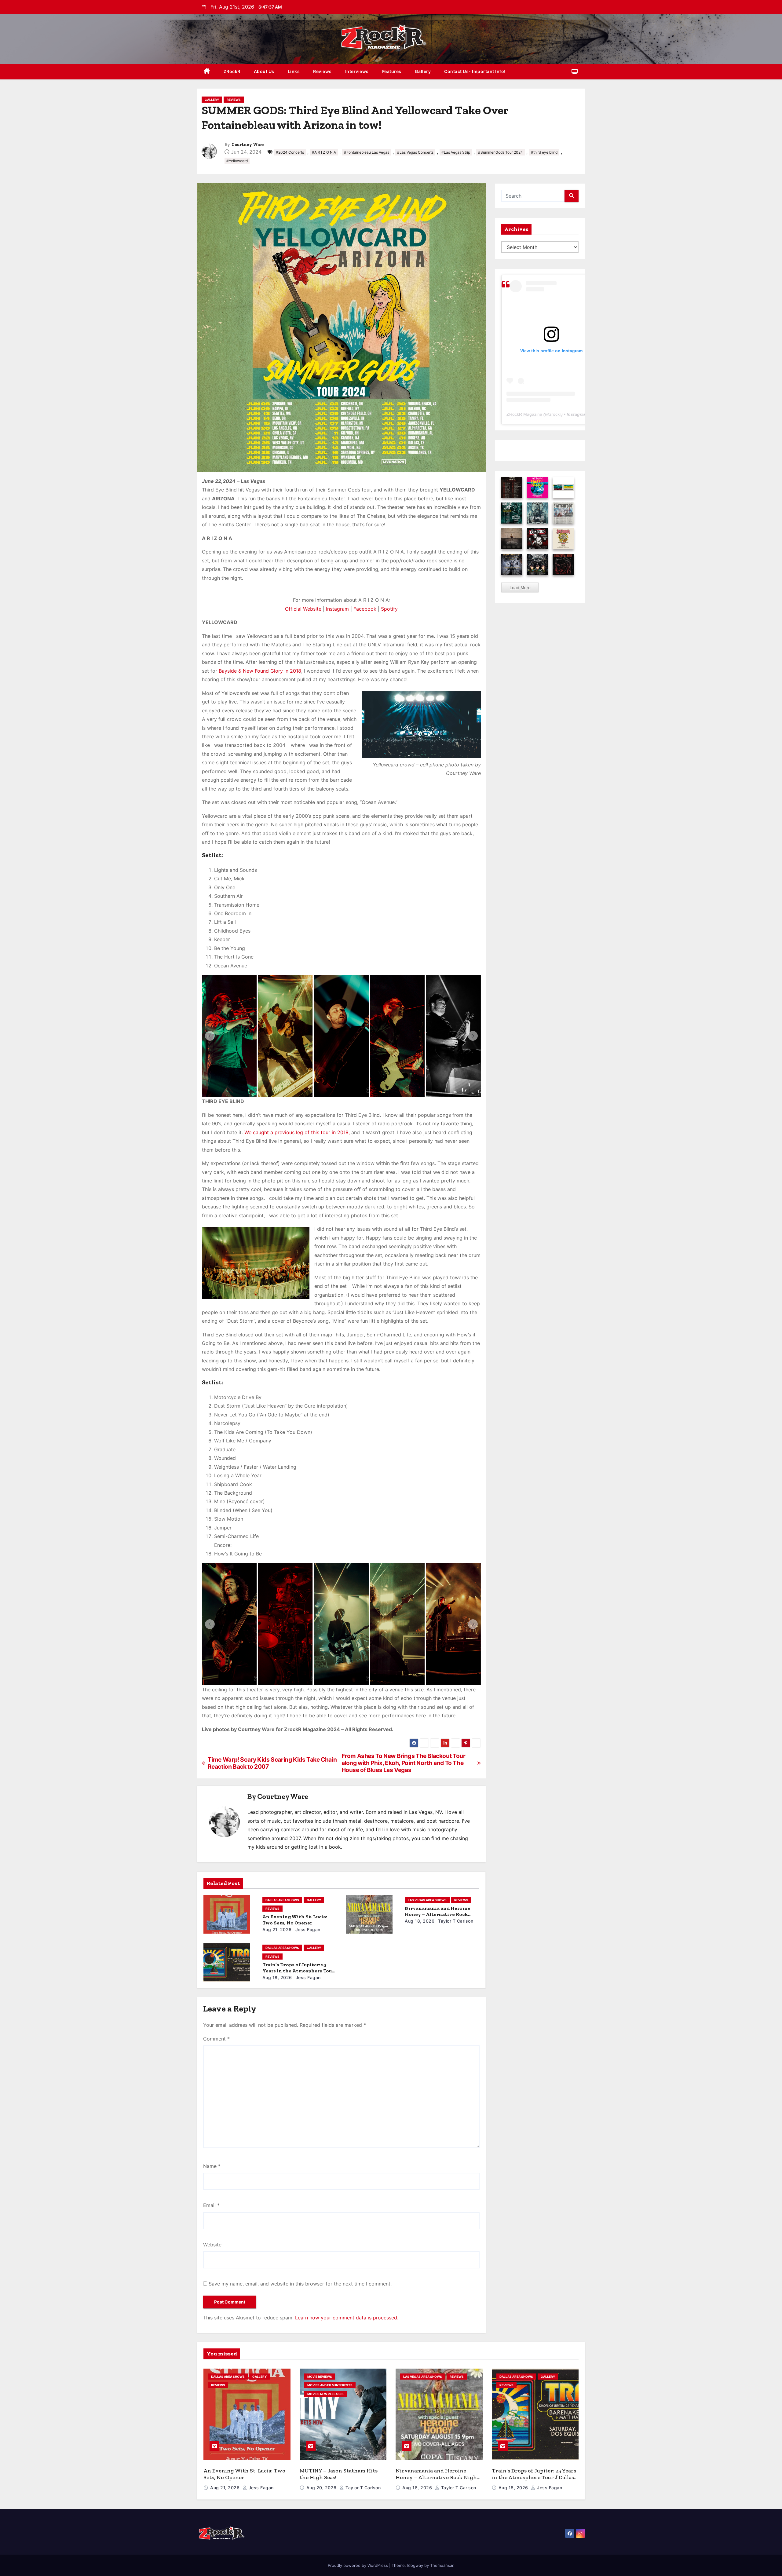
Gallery (423, 71)
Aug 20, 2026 (322, 2488)
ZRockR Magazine (524, 414)
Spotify (389, 609)
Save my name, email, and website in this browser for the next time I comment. (300, 2284)
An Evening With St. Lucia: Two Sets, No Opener (295, 1920)
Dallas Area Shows (282, 1900)
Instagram (337, 609)
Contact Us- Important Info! (475, 71)
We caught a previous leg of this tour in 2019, (297, 1132)
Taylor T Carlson (455, 1921)
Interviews (357, 71)
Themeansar (442, 2565)
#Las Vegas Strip (456, 152)
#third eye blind (544, 152)
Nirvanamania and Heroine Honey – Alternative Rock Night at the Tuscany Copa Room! (437, 2477)
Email (211, 2205)
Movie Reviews (320, 2377)
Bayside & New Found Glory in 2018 (260, 671)
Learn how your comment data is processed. (347, 2318)
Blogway (415, 2565)
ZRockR (232, 71)
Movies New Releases (325, 2394)
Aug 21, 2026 (277, 1929)
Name (212, 2166)
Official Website (303, 609)
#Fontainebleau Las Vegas (367, 152)
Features (392, 71)
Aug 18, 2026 (420, 1921)
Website (212, 2245)
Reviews (322, 71)
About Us (264, 71)
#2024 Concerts (290, 152)
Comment (216, 2039)
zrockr (555, 414)
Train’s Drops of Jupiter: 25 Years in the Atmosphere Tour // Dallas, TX (298, 1971)
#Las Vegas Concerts (415, 152)
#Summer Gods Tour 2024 (501, 152)
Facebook (365, 609)
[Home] (207, 72)
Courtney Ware (248, 145)
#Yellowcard (237, 161)
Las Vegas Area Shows (427, 1900)
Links (294, 71)
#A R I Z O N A (324, 152)
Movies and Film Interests (330, 2385)
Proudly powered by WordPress (358, 2565)
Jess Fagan (307, 1929)
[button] (210, 1036)
